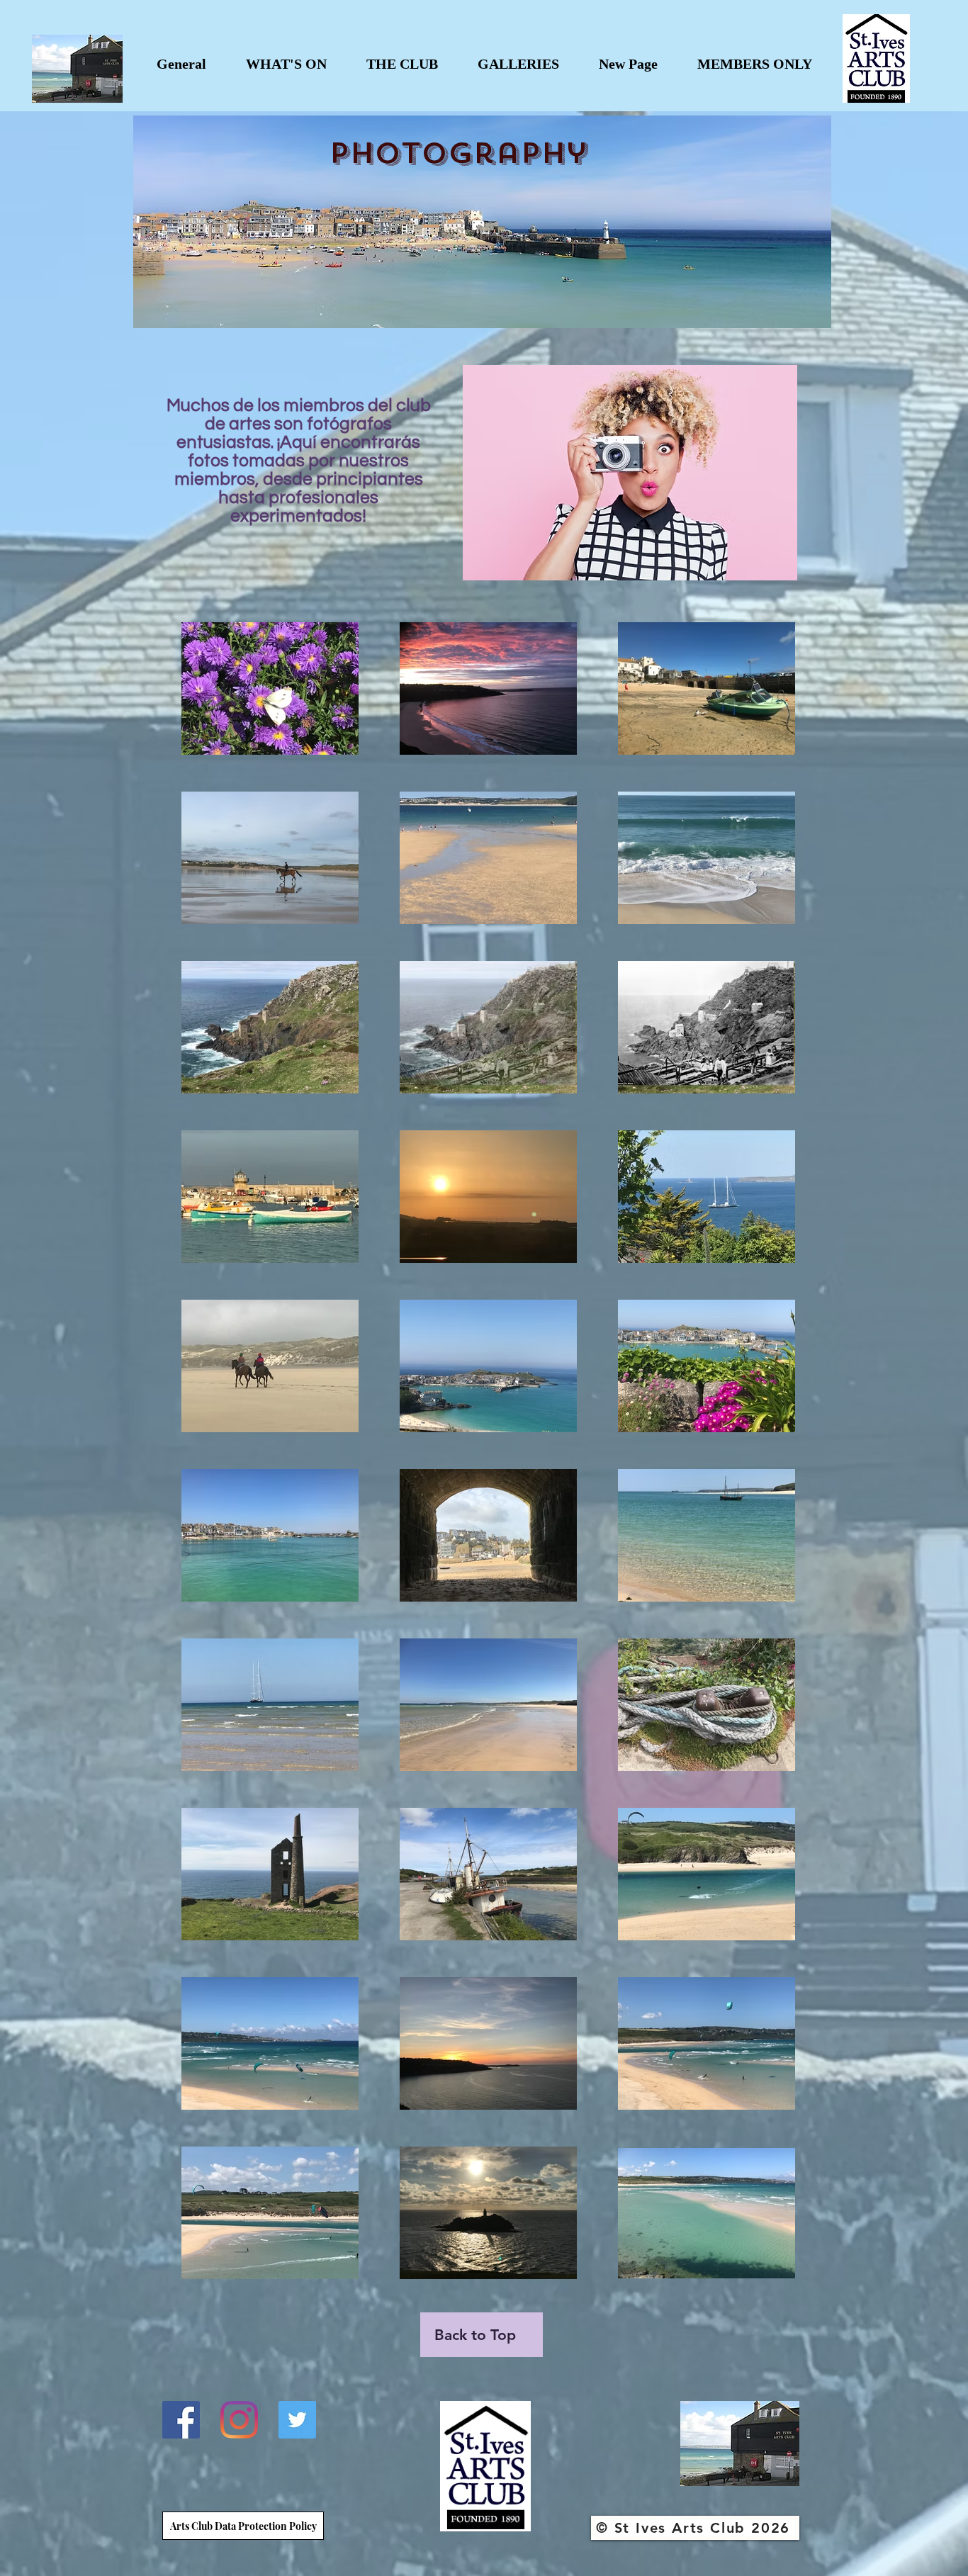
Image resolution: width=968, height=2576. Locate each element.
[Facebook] (181, 2420)
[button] (286, 64)
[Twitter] (297, 2420)
